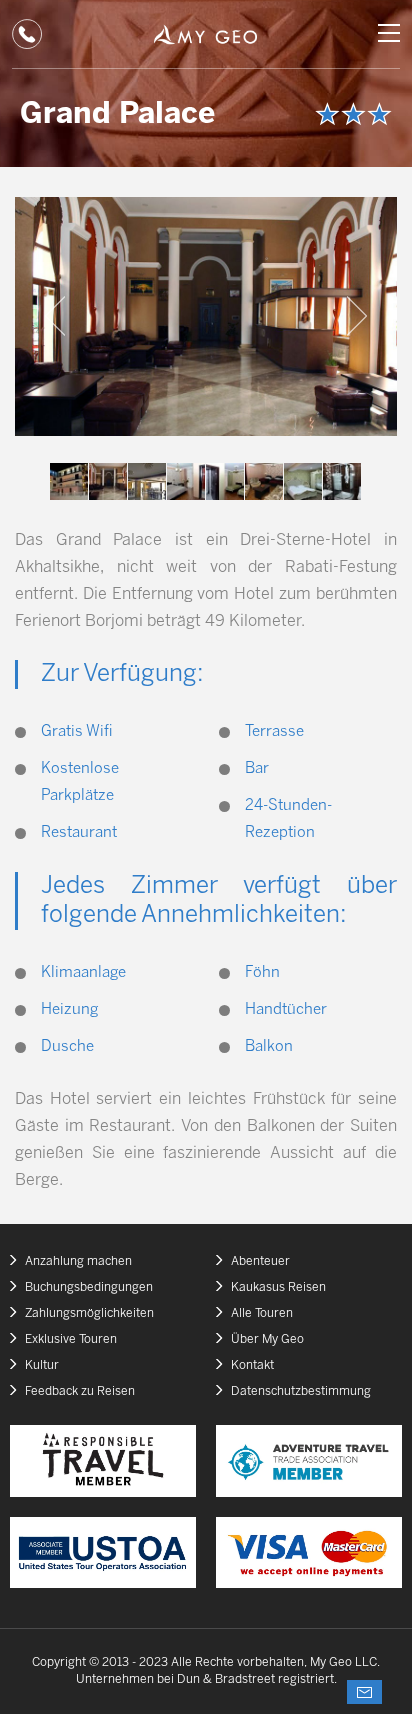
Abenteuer (260, 1261)
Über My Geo (267, 1339)
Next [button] (357, 316)
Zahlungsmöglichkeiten (89, 1313)
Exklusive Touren (71, 1339)
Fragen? (364, 1692)
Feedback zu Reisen (80, 1391)
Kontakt (252, 1365)
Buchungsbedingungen (89, 1287)
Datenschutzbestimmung (301, 1391)
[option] (206, 316)
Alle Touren (262, 1313)
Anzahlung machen (78, 1261)
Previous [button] (55, 316)
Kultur (42, 1365)
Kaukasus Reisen (278, 1287)
